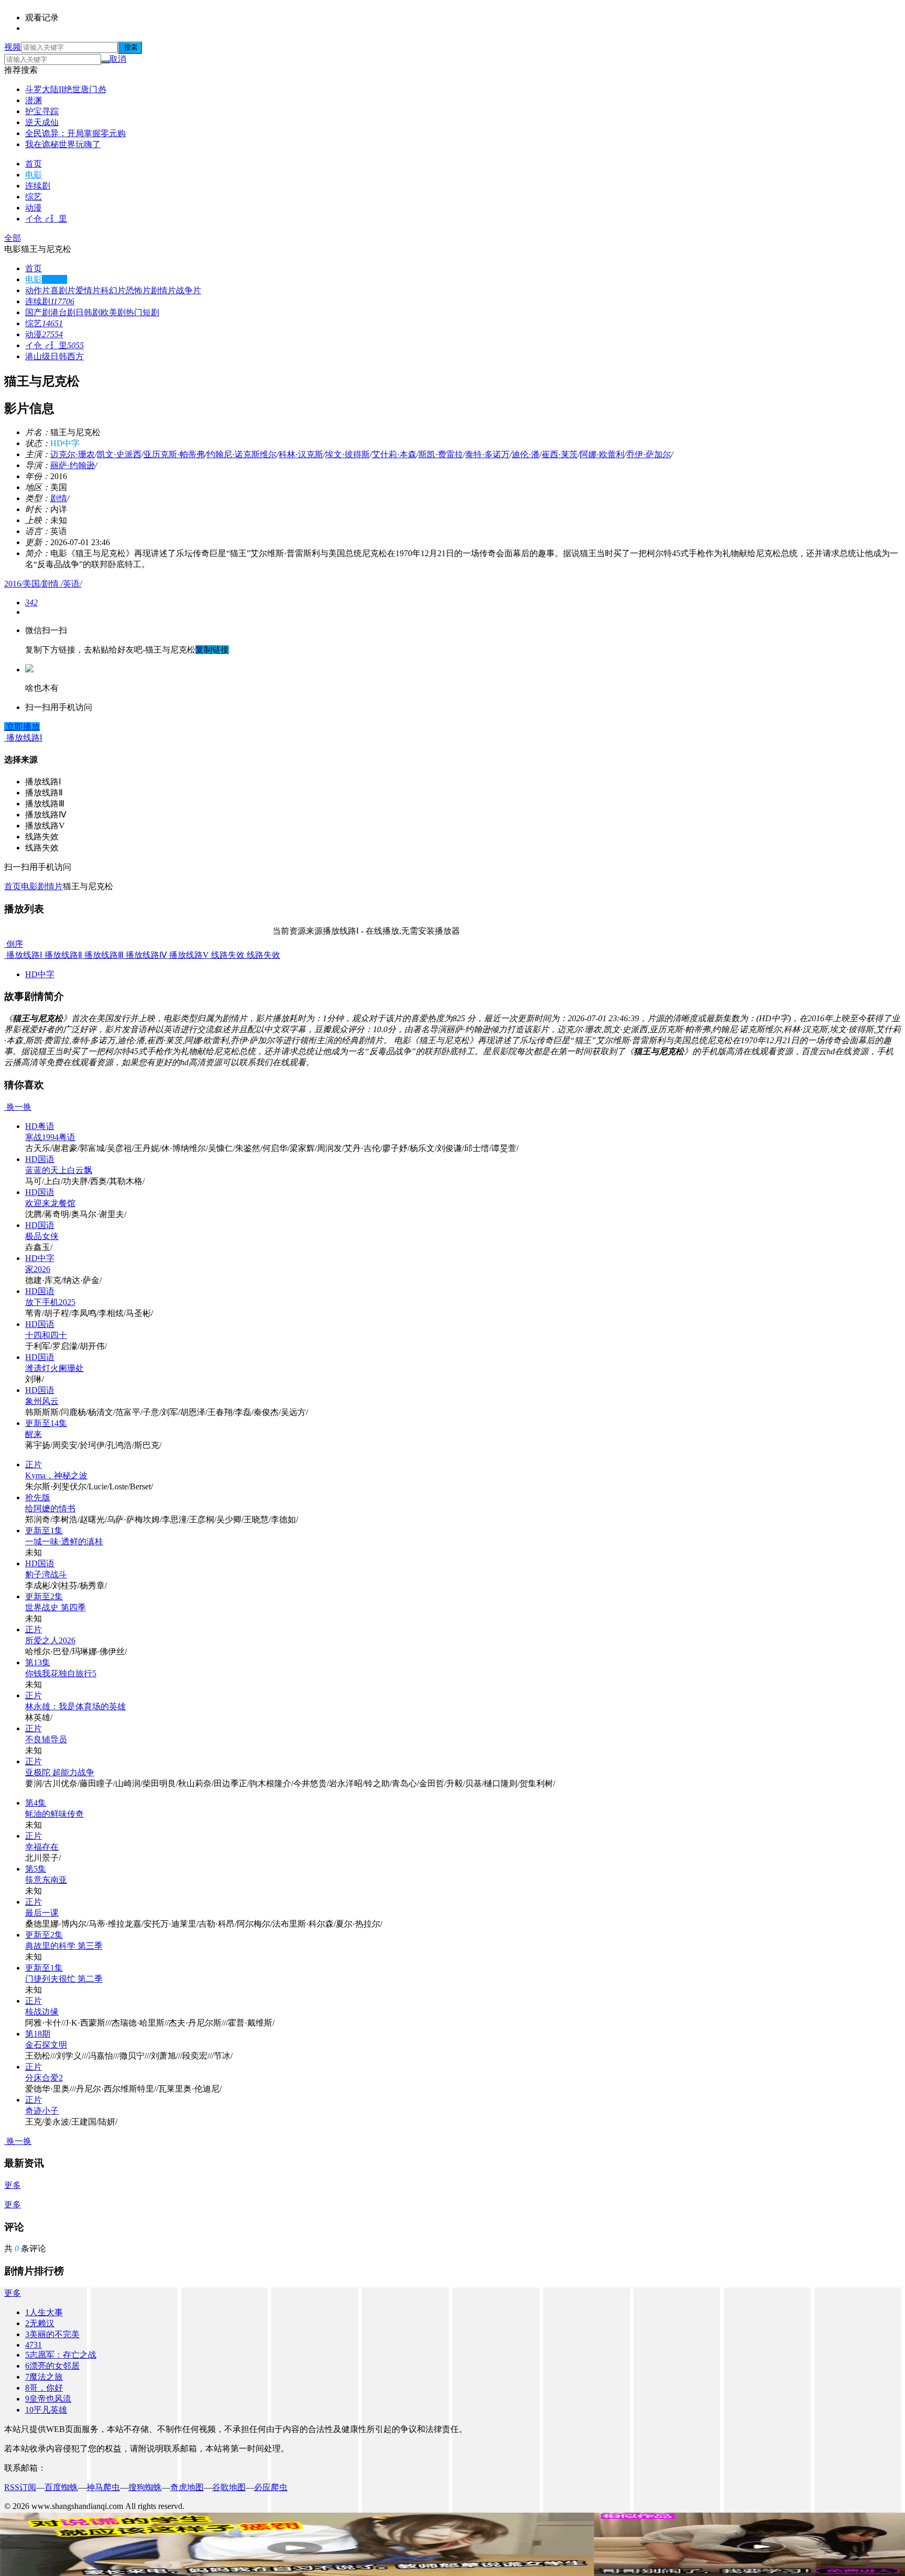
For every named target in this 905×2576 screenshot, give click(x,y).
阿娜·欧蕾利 (602, 454)
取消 (118, 59)
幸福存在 (42, 1847)
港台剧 (63, 312)
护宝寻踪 (42, 111)
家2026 (38, 1269)
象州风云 (42, 1401)
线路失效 (227, 955)
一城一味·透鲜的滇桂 (64, 1541)
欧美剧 (113, 312)
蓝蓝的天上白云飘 (59, 1170)
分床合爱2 (44, 2078)
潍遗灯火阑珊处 (54, 1368)
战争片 (189, 290)
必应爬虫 (271, 2487)
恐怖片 (138, 290)
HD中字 (40, 974)
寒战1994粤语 (50, 1137)
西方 (75, 356)
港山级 (38, 356)
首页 (34, 164)
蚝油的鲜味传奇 (54, 1814)
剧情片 (163, 290)
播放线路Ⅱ (62, 955)
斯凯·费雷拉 (441, 454)
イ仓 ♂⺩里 (46, 219)
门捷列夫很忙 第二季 (64, 1979)
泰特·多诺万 (487, 454)
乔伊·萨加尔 (649, 454)
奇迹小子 (42, 2111)
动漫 (34, 208)
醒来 (34, 1434)
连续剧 (38, 186)
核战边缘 (42, 2012)
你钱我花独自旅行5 (61, 1673)
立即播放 (22, 727)
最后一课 (42, 1913)
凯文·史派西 (119, 454)
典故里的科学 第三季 (64, 1946)
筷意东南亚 (46, 1880)
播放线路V (188, 955)
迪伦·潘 (526, 454)
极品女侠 (42, 1236)
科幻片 (113, 290)
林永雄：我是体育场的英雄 (75, 1706)
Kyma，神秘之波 (56, 1475)
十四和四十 (46, 1335)
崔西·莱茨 (560, 454)
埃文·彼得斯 (347, 454)
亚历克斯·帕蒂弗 (174, 454)
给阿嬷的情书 (50, 1508)
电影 (34, 175)
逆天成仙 (42, 122)
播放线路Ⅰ (23, 955)
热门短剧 (142, 312)
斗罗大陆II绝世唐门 (65, 89)
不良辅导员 (46, 1739)
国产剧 (38, 312)
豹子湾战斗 (46, 1574)
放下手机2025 (50, 1302)
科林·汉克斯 (301, 454)
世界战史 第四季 (56, 1607)
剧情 (59, 498)
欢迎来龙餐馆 (50, 1203)
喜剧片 (63, 290)
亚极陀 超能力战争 (60, 1772)
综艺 (34, 197)
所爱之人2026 (50, 1640)
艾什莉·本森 (394, 454)
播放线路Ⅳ (145, 955)
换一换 (18, 1107)
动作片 (38, 290)
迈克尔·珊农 (73, 454)
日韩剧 (88, 312)
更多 (13, 2185)
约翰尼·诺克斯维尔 (242, 454)
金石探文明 (46, 2045)
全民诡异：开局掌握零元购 (75, 133)
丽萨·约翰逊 (73, 465)
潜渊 (34, 100)
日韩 (59, 356)
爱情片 (88, 290)
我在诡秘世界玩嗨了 (63, 144)
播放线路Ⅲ (103, 955)
